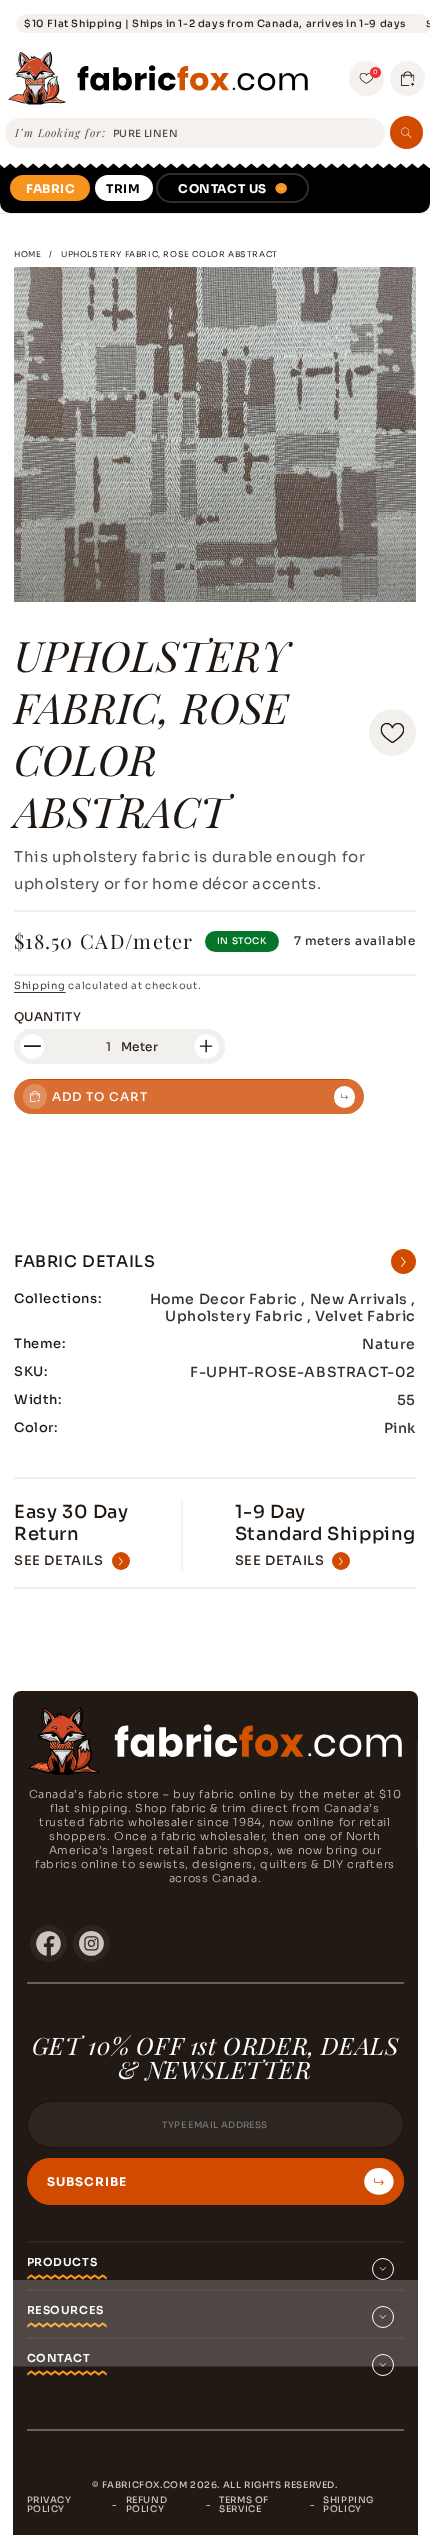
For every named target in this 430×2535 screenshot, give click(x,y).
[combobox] (245, 133)
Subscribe (87, 2182)
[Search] (406, 132)
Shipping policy (348, 2504)
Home (27, 254)
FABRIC (51, 188)
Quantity (47, 1016)
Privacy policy (49, 2504)
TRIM (123, 188)
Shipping (40, 985)
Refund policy (147, 2504)
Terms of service (244, 2504)
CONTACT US (222, 188)
